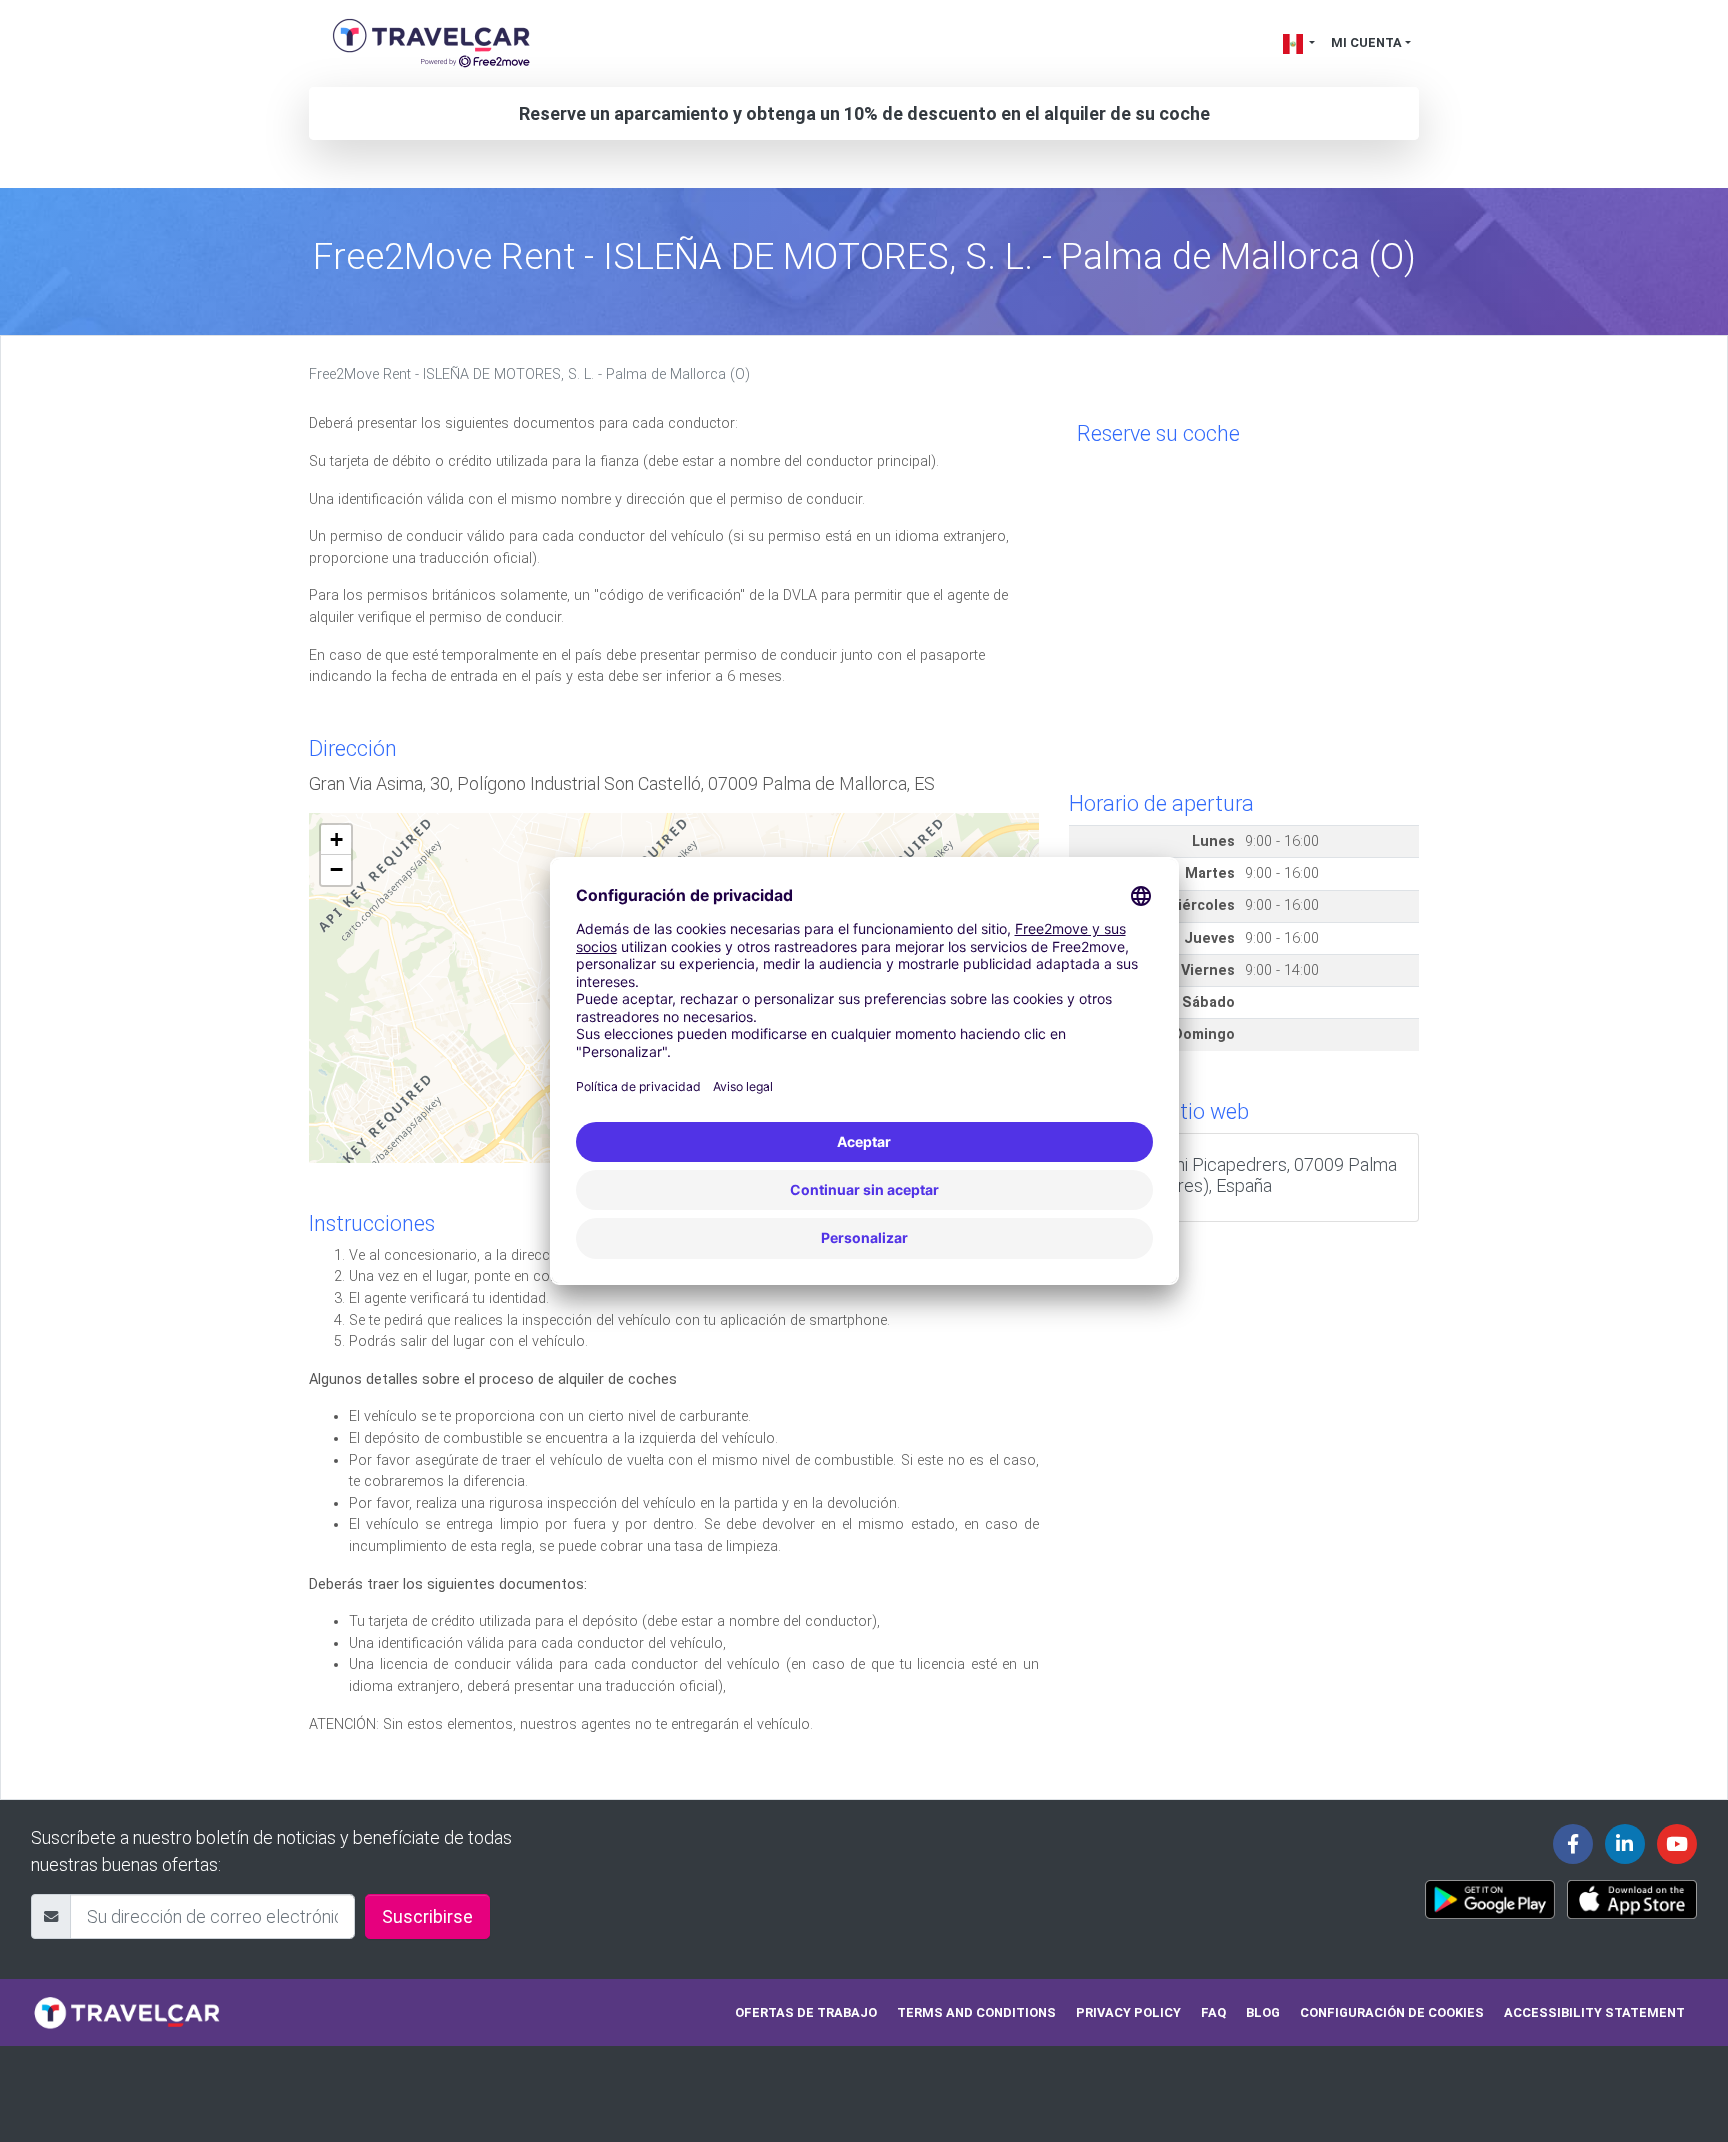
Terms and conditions (976, 2012)
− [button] (336, 869)
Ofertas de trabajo (806, 2012)
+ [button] (336, 839)
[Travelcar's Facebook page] (1573, 1844)
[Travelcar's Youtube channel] (1677, 1844)
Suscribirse (427, 1916)
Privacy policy (1128, 2012)
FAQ (1213, 2012)
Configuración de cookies (1392, 2012)
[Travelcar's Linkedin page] (1625, 1844)
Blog (1263, 2012)
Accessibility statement (1594, 2012)
